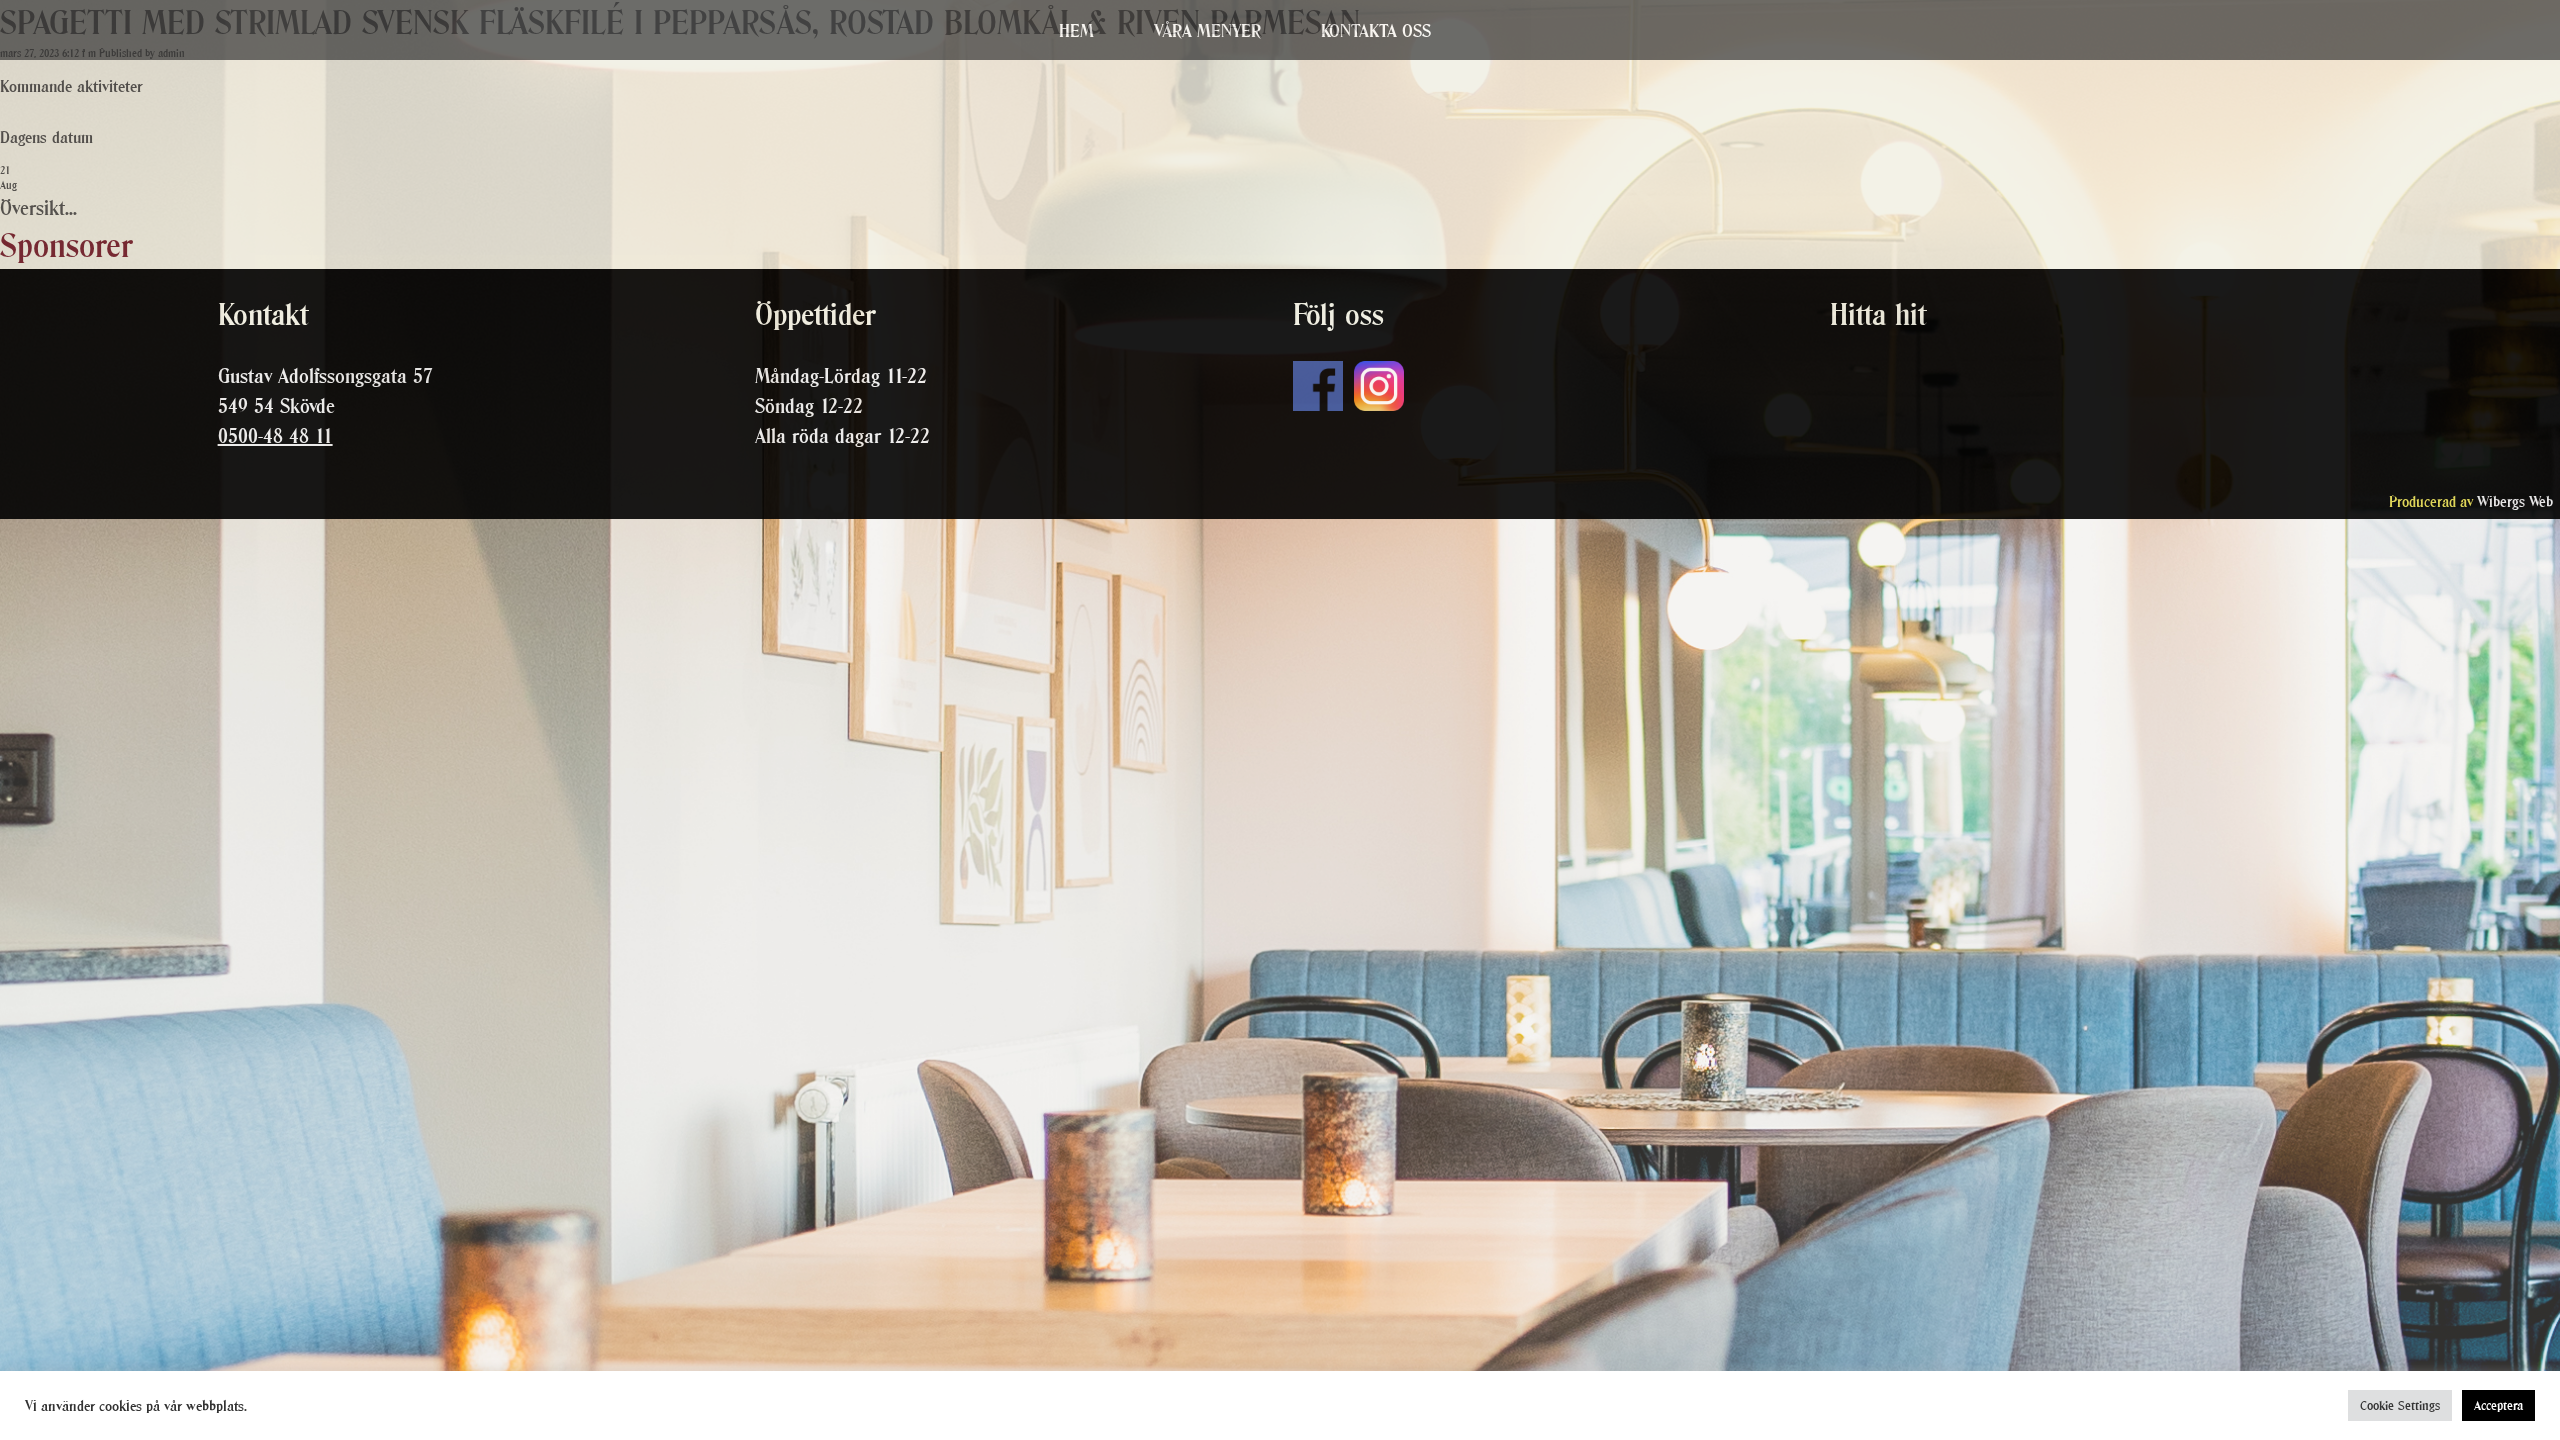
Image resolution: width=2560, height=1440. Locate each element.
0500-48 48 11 (275, 436)
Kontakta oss (1376, 30)
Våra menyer (1207, 30)
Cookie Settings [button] (2400, 1405)
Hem (1076, 30)
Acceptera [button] (2498, 1405)
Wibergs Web (2515, 501)
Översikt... (38, 208)
